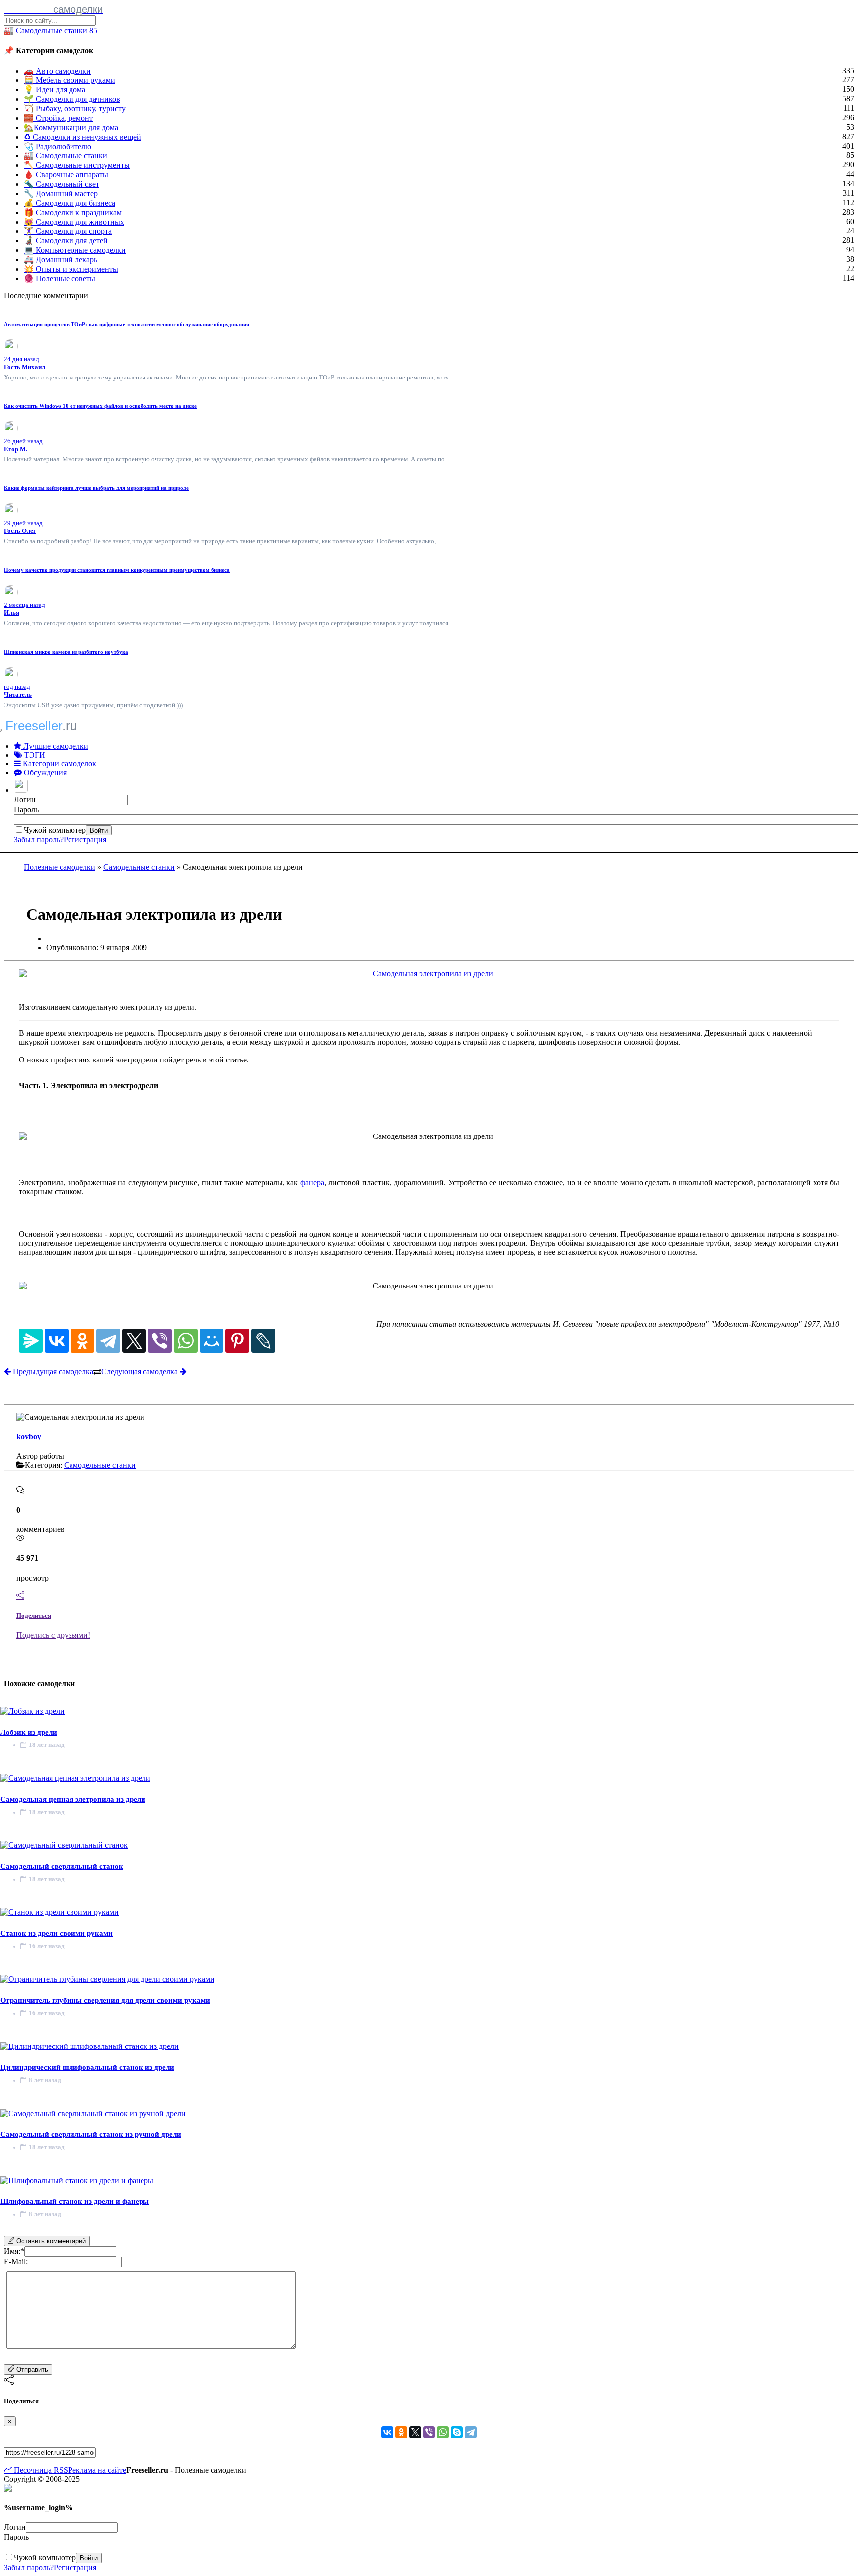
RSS (60, 2470)
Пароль (26, 809)
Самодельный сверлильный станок (62, 1866)
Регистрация (85, 840)
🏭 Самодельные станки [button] (51, 31)
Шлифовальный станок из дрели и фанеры (75, 2201)
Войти (99, 830)
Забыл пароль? (39, 840)
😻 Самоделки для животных (74, 222)
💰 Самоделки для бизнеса (70, 203)
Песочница (32, 2470)
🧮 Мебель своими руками (70, 80)
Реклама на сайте (97, 2470)
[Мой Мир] (212, 1341)
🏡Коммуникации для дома (71, 127)
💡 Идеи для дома (55, 90)
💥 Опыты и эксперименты (71, 269)
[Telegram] (108, 1341)
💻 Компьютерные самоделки (75, 250)
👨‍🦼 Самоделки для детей (66, 241)
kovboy (29, 1436)
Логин (25, 799)
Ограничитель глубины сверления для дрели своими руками (105, 2000)
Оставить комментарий (50, 2241)
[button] (22, 790)
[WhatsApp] (186, 1341)
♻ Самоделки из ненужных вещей (82, 137)
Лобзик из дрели (29, 1732)
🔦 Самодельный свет (62, 184)
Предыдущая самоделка (52, 1372)
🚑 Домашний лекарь (61, 260)
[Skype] (457, 2432)
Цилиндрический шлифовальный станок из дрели (87, 2067)
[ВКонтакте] (57, 1341)
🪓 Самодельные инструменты (77, 165)
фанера (312, 1182)
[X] (134, 1341)
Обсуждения (44, 773)
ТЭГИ (34, 755)
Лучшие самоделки (55, 746)
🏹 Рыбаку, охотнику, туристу (75, 109)
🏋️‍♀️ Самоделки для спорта (68, 231)
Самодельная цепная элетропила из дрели (73, 1799)
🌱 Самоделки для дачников (72, 99)
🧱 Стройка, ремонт (58, 118)
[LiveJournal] (263, 1341)
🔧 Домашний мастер (61, 193)
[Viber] (160, 1341)
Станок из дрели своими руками (57, 1933)
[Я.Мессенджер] (31, 1341)
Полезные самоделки (60, 867)
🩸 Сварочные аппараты (66, 175)
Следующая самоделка (141, 1372)
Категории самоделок (59, 764)
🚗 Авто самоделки (57, 71)
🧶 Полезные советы (60, 278)
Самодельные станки (139, 867)
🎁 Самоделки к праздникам (73, 212)
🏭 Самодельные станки (66, 156)
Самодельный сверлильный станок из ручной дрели (91, 2134)
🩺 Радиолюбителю (58, 146)
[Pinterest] (237, 1341)
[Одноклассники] (82, 1341)
